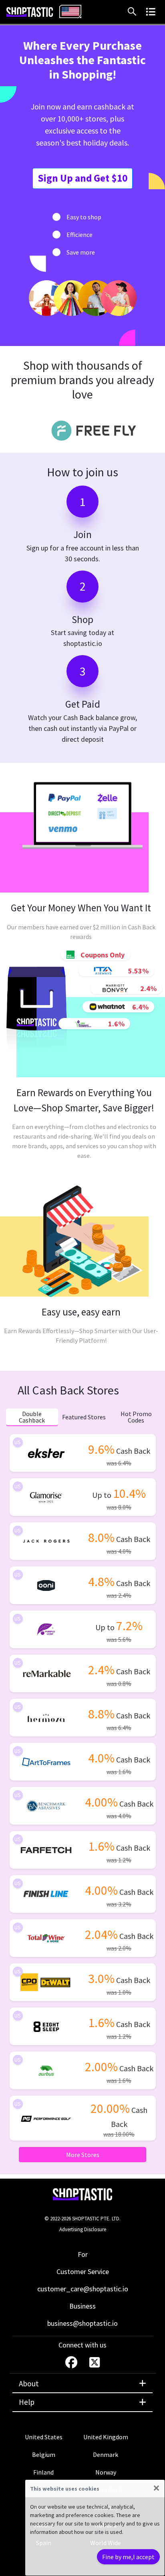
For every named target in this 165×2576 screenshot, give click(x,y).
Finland (43, 2472)
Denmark (106, 2455)
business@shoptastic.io (82, 2323)
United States (44, 2437)
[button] (134, 12)
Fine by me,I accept (128, 2557)
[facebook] (72, 2362)
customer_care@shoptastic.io (83, 2289)
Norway (106, 2472)
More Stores (83, 2155)
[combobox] (70, 11)
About (29, 2384)
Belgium (44, 2455)
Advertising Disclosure (83, 2229)
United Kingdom (106, 2437)
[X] (95, 2362)
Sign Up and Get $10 (82, 178)
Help (27, 2402)
